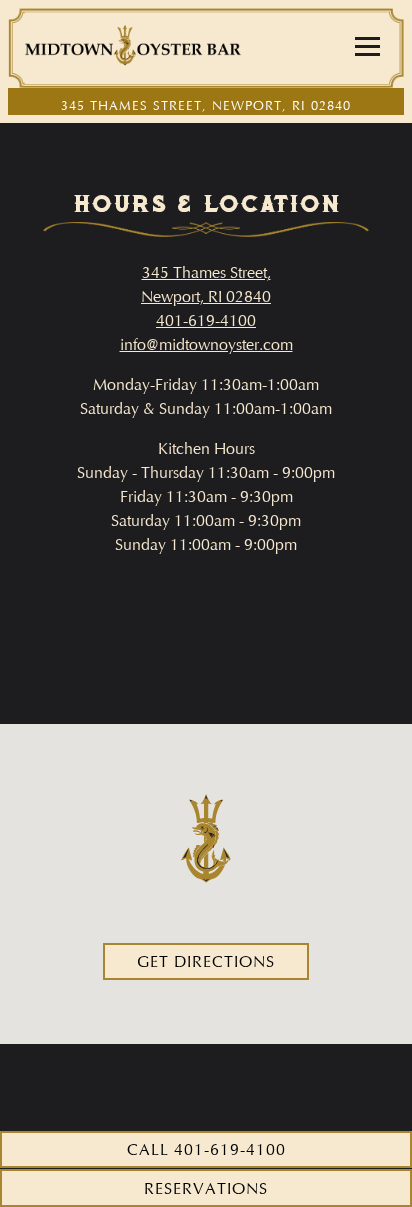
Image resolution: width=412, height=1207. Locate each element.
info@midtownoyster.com (206, 344)
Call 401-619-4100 (206, 1149)
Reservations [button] (206, 1188)
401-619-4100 (206, 320)
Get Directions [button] (206, 961)
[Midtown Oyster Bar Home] (133, 48)
